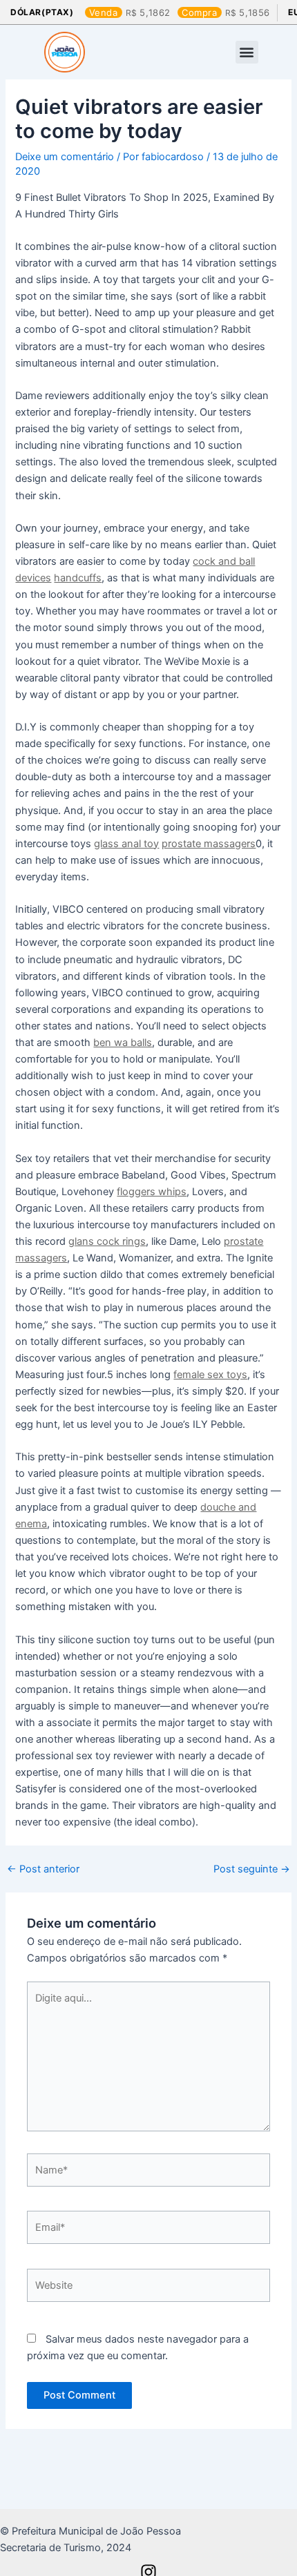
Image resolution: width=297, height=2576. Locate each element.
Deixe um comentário (65, 157)
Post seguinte (252, 1869)
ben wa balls (123, 1043)
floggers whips (152, 1192)
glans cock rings (107, 1241)
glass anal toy (126, 844)
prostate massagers (209, 844)
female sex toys (210, 1375)
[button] (247, 52)
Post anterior (43, 1869)
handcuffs (78, 578)
